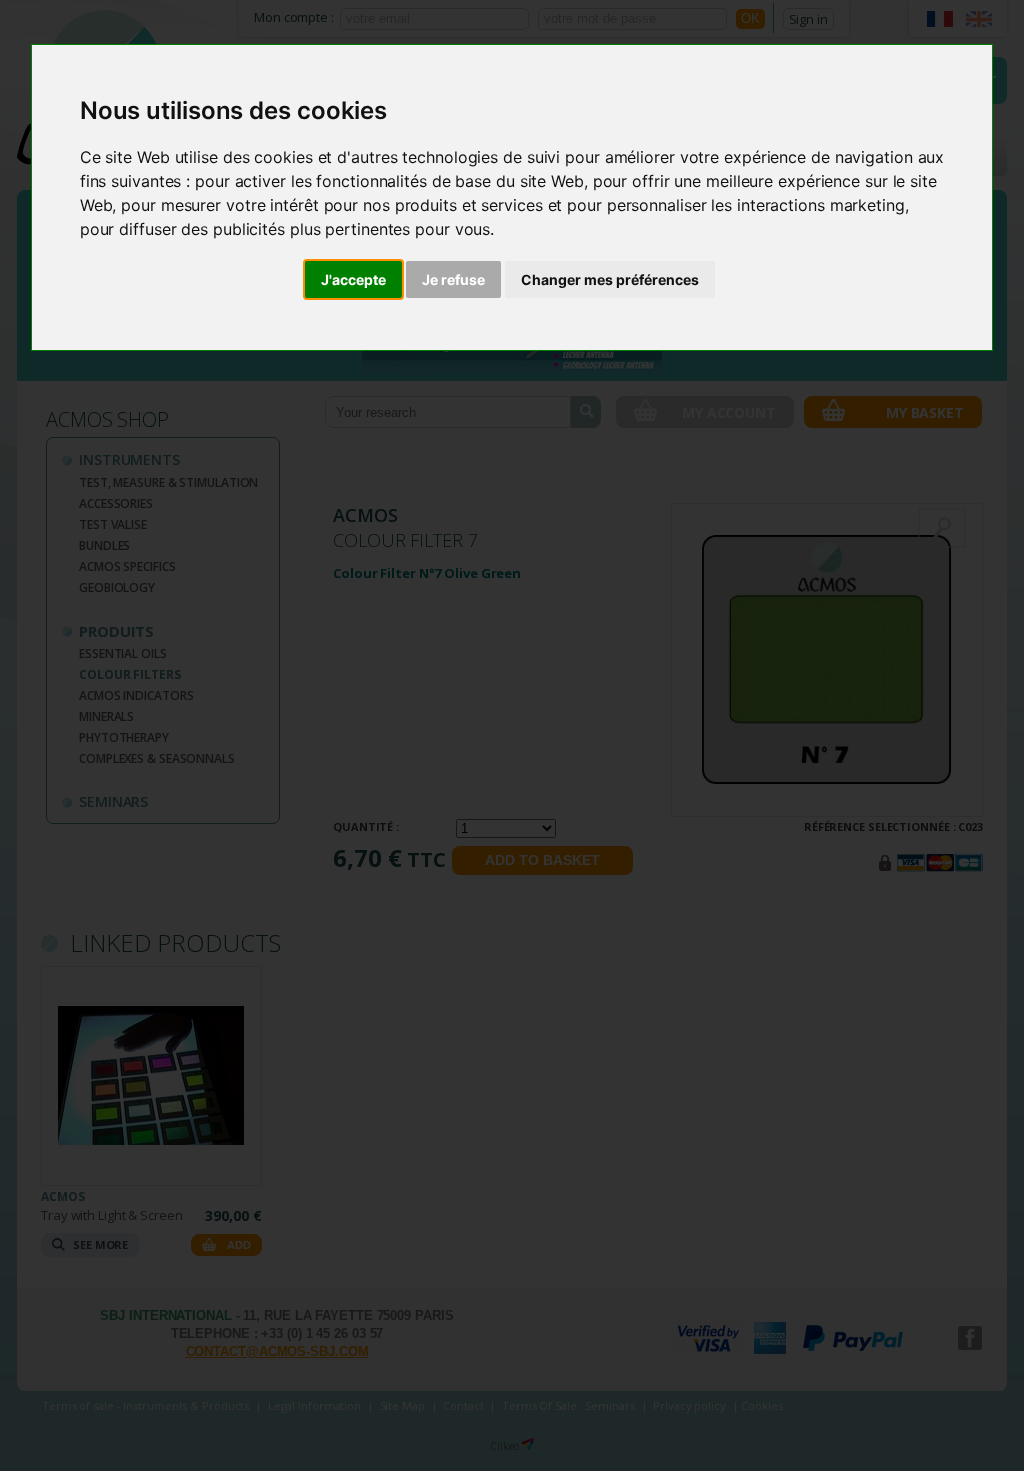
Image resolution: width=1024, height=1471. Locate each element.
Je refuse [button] (453, 279)
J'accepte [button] (353, 279)
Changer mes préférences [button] (610, 279)
